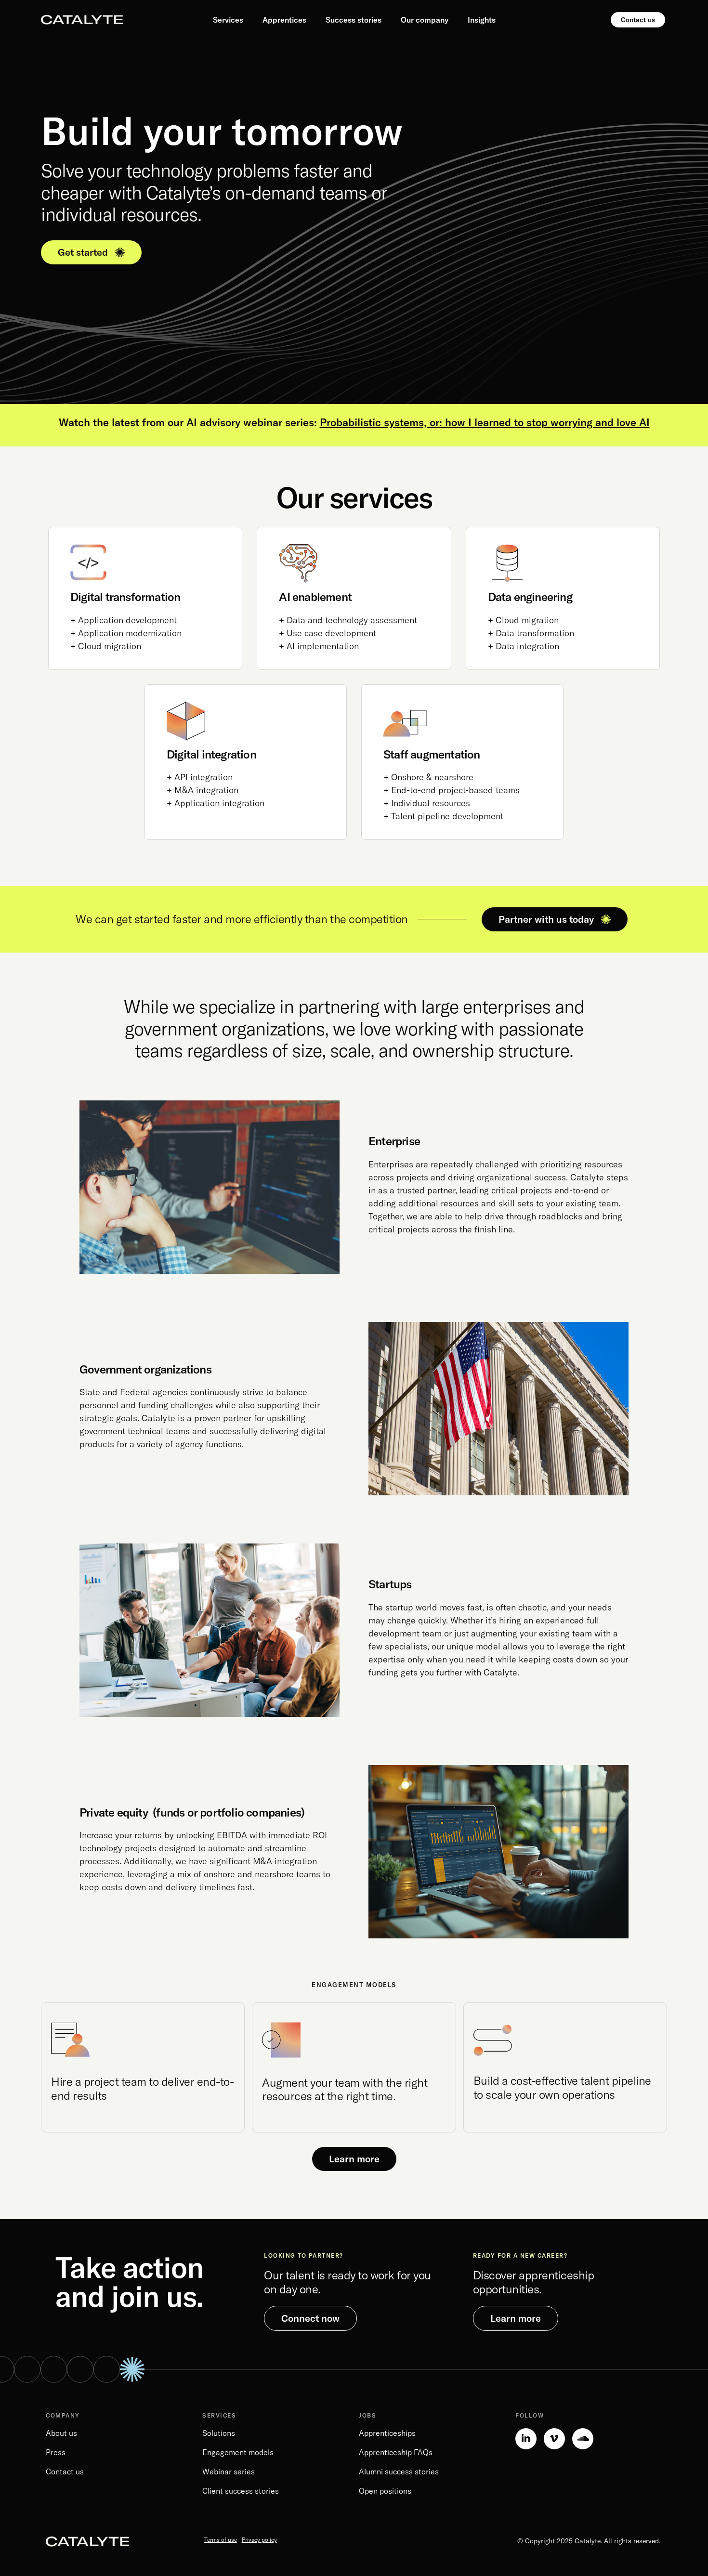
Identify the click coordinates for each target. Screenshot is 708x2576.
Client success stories (241, 2491)
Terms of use (221, 2540)
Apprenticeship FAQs (396, 2452)
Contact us (65, 2471)
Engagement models (238, 2452)
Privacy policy (259, 2540)
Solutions (219, 2433)
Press (56, 2452)
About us (61, 2433)
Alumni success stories (399, 2471)
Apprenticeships (387, 2433)
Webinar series (229, 2471)
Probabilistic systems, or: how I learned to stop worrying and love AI (485, 422)
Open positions (385, 2491)
